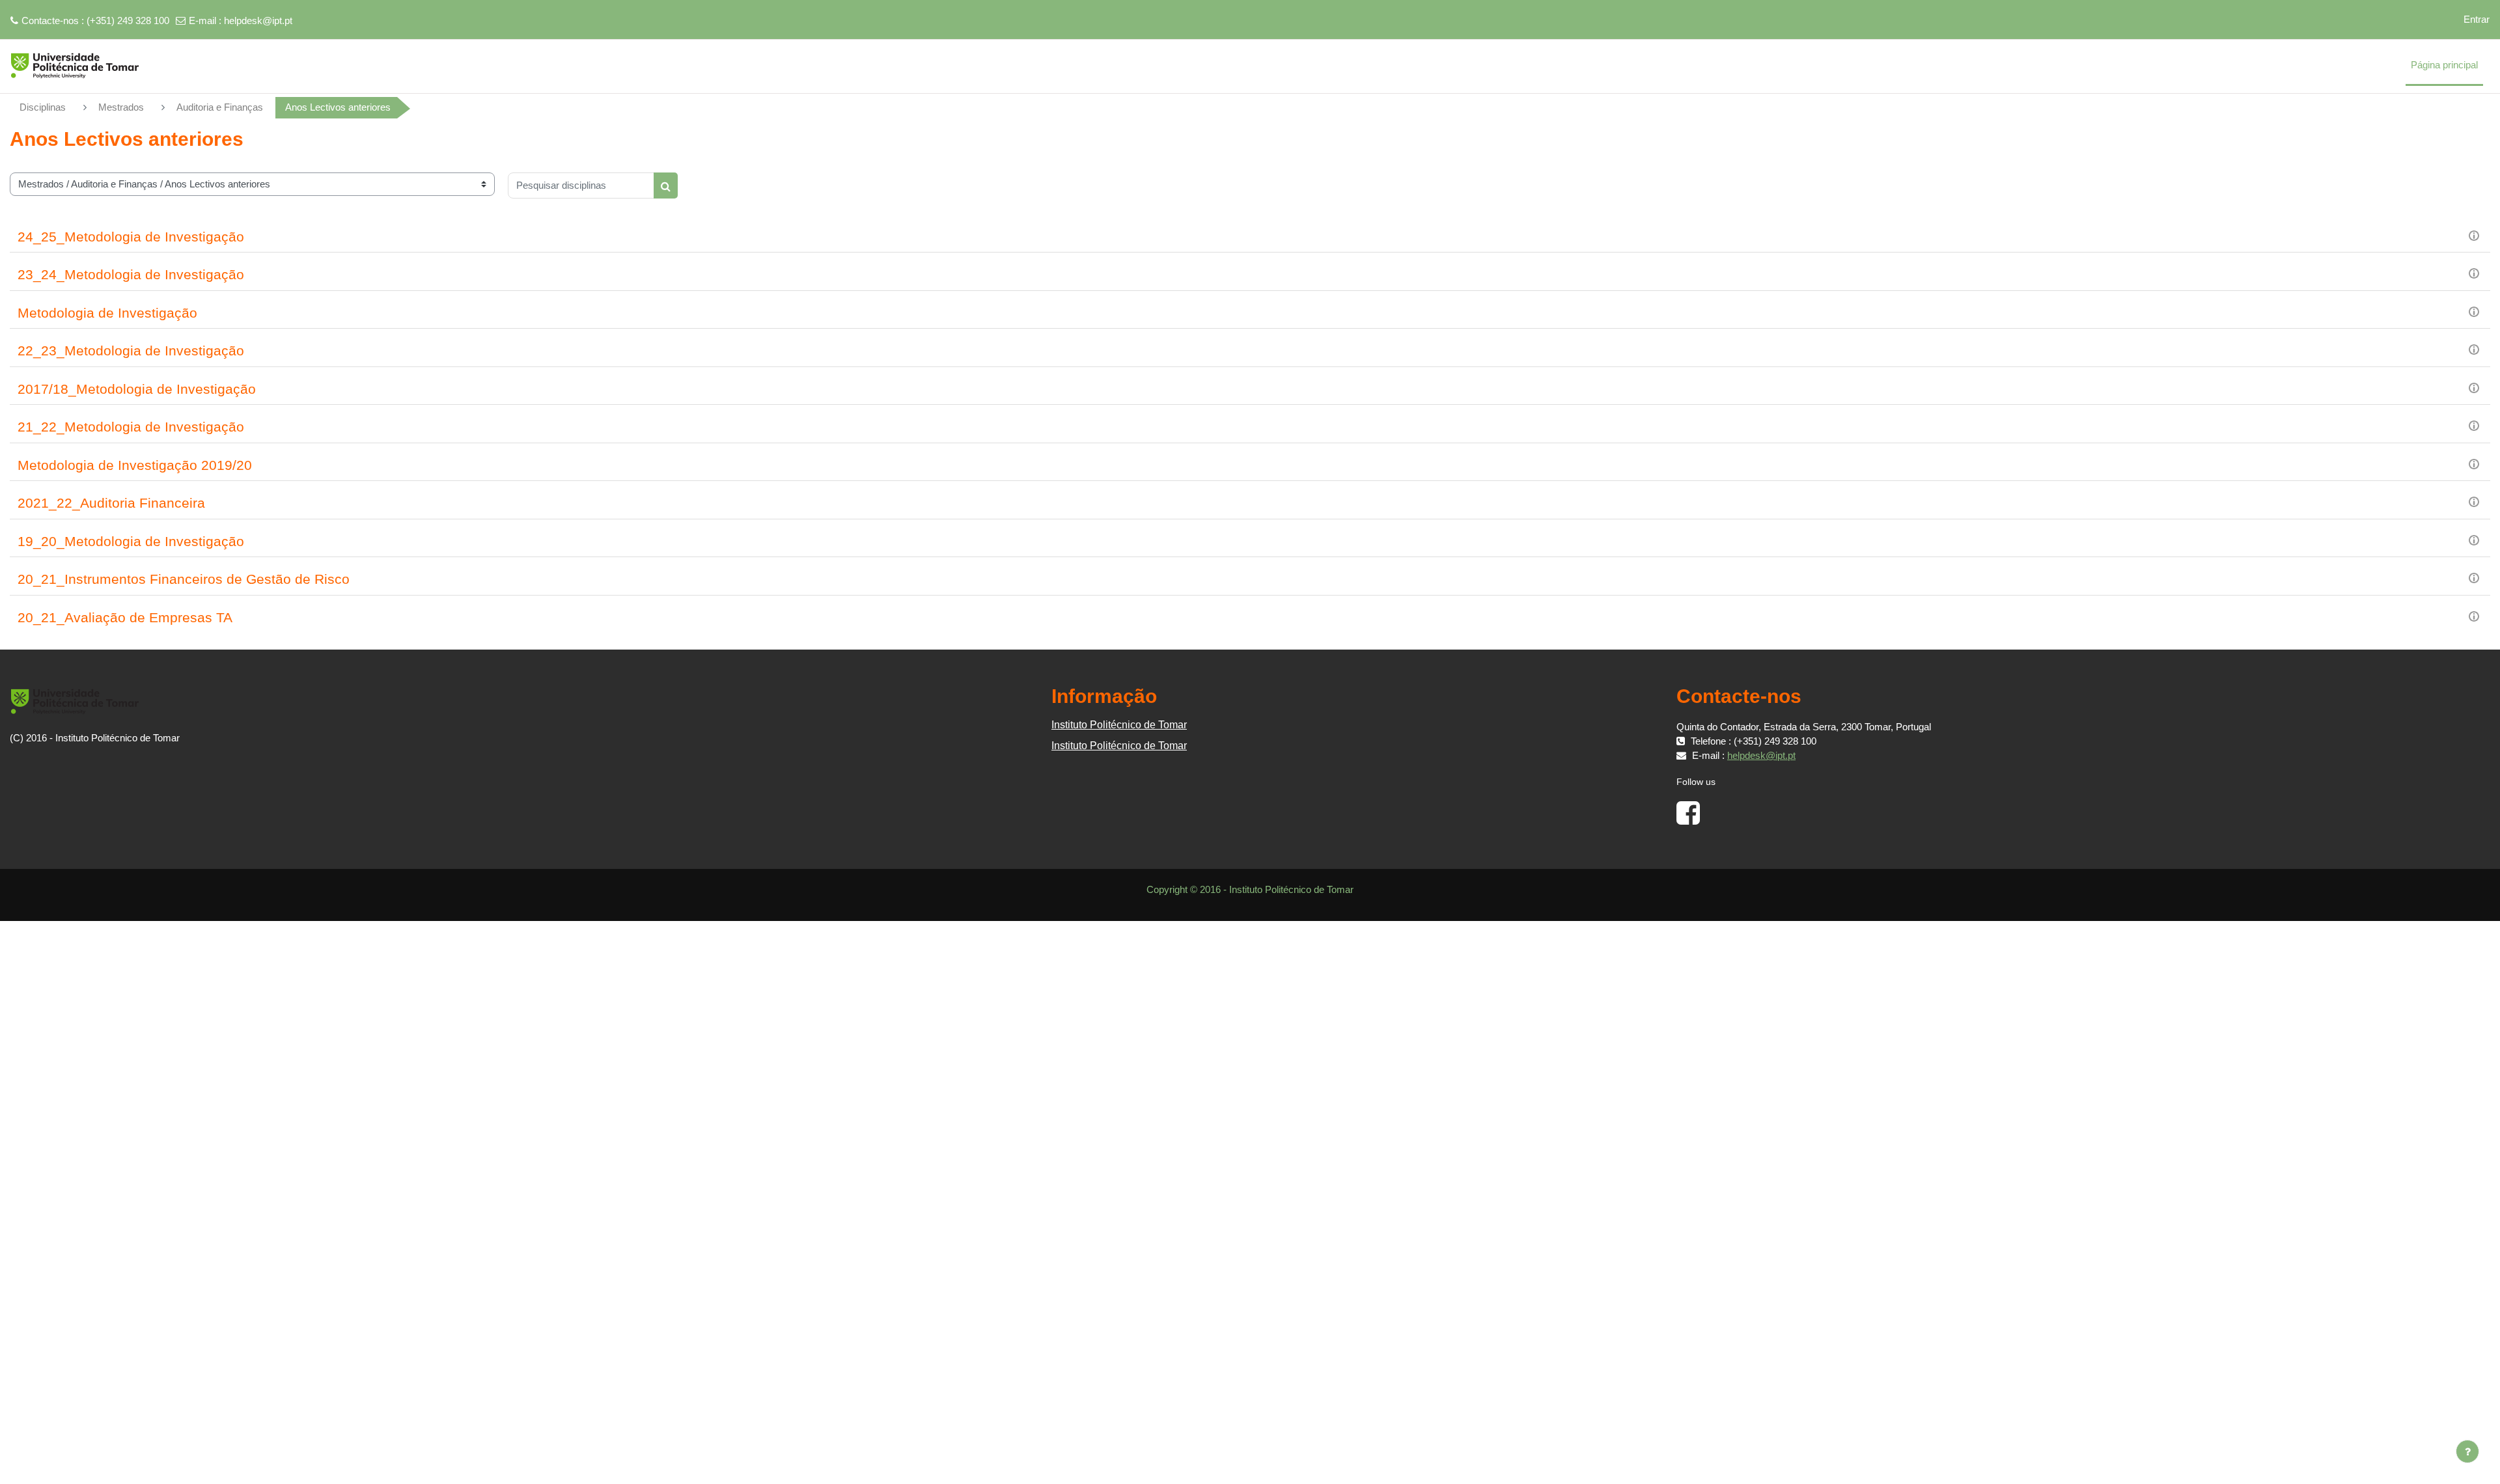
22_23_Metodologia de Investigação (131, 350)
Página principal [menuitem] (2444, 65)
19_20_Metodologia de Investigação (131, 541)
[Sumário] (2474, 235)
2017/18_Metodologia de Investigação (137, 389)
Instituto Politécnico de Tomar (1119, 725)
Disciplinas (43, 107)
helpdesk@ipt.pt (258, 21)
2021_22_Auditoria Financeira (111, 503)
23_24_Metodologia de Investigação (131, 274)
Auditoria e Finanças (220, 107)
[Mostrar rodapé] (2467, 1451)
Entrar (2477, 19)
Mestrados (121, 107)
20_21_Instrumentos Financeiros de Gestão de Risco (184, 579)
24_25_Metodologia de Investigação (131, 237)
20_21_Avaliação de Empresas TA (125, 617)
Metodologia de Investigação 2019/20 (135, 465)
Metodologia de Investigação (107, 313)
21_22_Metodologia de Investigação (131, 427)
